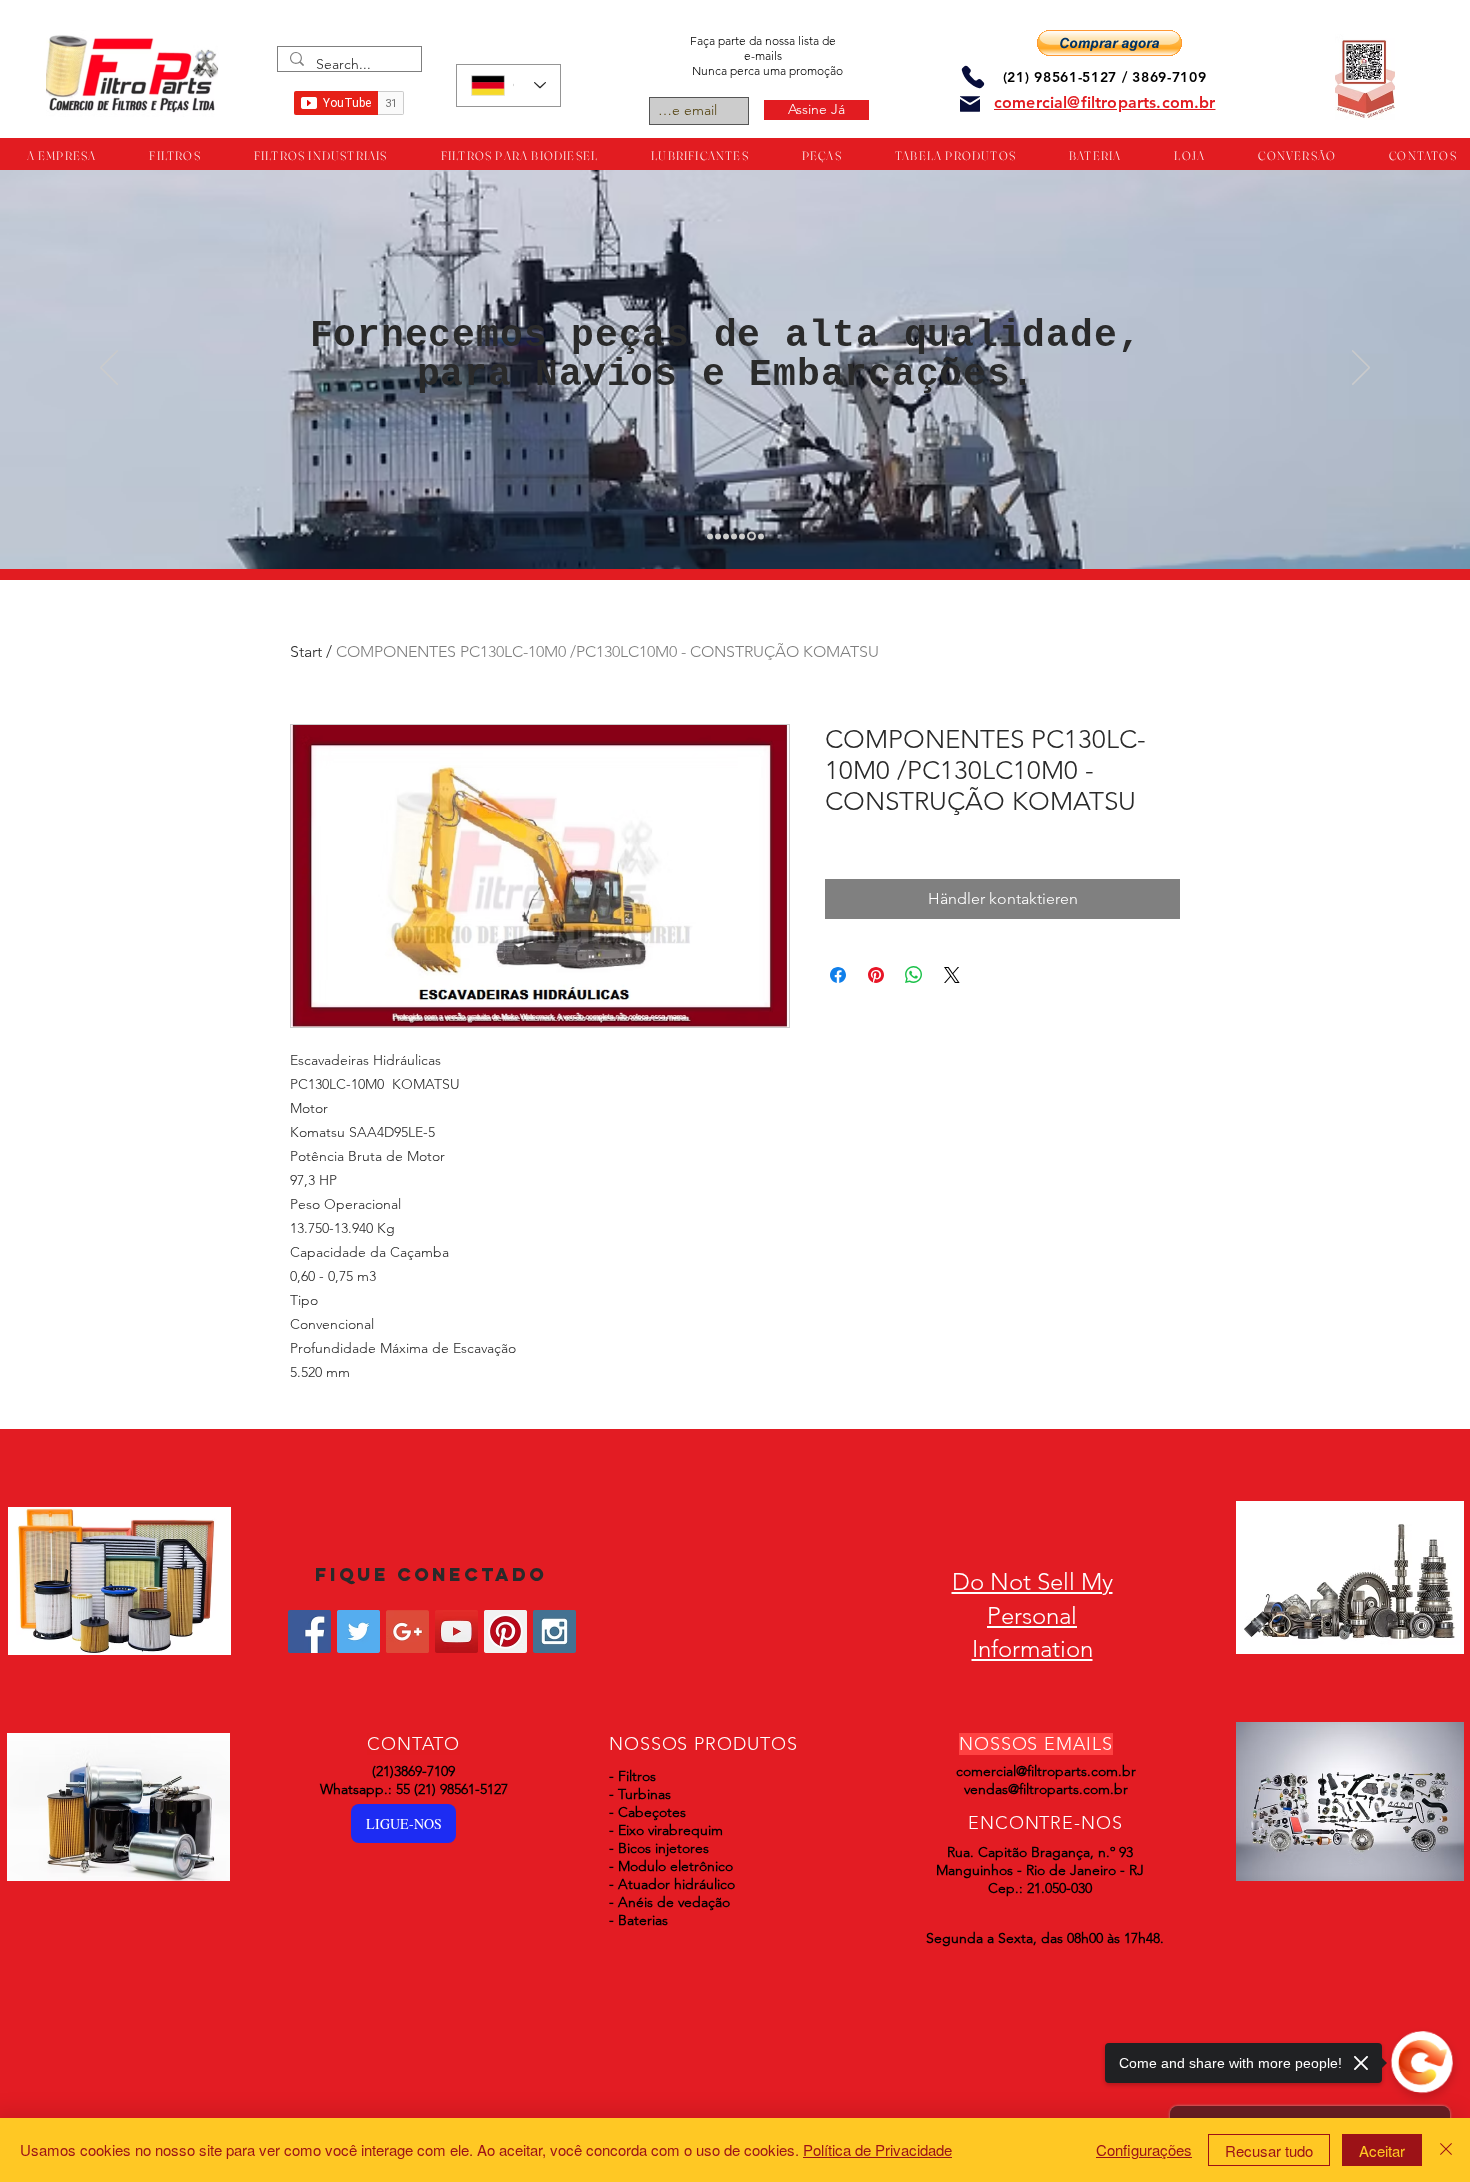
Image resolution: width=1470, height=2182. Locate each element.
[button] (1109, 43)
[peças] (718, 536)
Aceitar (1382, 2150)
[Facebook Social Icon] (309, 1631)
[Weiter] (1361, 369)
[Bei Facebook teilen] (838, 975)
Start (306, 651)
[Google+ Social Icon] (407, 1631)
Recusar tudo (1269, 2150)
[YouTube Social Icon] (456, 1631)
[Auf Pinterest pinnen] (876, 975)
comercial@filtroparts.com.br (1046, 1771)
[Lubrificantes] (726, 536)
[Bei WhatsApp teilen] (914, 975)
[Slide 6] (750, 536)
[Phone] (973, 76)
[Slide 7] (759, 536)
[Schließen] (1446, 2150)
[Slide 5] (742, 536)
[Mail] (970, 104)
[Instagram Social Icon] (554, 1631)
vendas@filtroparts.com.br (1046, 1789)
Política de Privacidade (877, 2149)
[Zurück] (109, 369)
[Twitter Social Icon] (358, 1631)
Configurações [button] (1144, 2149)
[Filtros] (710, 536)
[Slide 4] (734, 536)
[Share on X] (952, 975)
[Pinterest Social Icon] (505, 1631)
